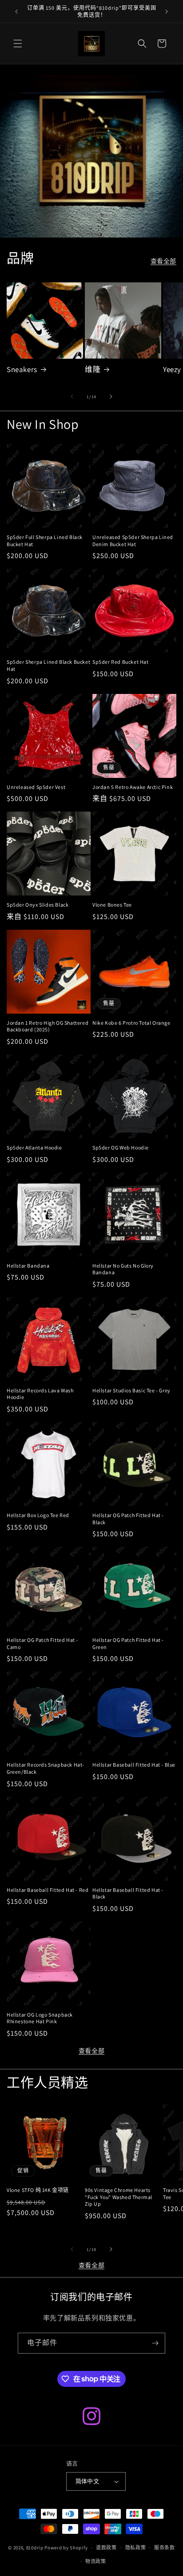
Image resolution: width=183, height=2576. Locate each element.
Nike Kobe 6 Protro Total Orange (131, 1023)
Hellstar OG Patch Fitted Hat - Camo (42, 1643)
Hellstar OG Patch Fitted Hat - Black (128, 1519)
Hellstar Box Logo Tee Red (38, 1515)
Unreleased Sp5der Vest (36, 787)
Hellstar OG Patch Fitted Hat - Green (128, 1643)
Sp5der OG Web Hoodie (121, 1147)
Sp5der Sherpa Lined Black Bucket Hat (48, 665)
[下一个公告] (167, 12)
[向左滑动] (72, 396)
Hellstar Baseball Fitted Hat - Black (128, 1893)
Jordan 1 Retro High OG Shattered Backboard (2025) (48, 1026)
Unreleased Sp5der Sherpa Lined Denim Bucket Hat (133, 541)
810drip (35, 2548)
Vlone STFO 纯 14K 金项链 (38, 2190)
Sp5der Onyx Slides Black (38, 905)
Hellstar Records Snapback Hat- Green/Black (46, 1768)
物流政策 (96, 2561)
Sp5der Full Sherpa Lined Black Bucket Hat (45, 541)
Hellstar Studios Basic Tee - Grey (131, 1390)
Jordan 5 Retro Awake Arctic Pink (133, 787)
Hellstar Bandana (28, 1266)
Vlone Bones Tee (112, 905)
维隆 (93, 369)
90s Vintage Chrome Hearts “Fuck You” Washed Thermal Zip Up (119, 2197)
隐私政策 (136, 2548)
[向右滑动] (111, 396)
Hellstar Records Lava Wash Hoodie (40, 1394)
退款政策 (106, 2548)
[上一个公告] (16, 12)
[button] (18, 44)
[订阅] (155, 2343)
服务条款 (165, 2548)
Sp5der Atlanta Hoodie (34, 1147)
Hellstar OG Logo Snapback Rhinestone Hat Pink (40, 2018)
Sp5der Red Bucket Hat (121, 662)
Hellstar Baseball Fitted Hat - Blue (134, 1765)
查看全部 (163, 261)
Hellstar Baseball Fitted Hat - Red (48, 1890)
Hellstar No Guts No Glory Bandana (123, 1269)
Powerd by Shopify (66, 2548)
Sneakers (22, 369)
